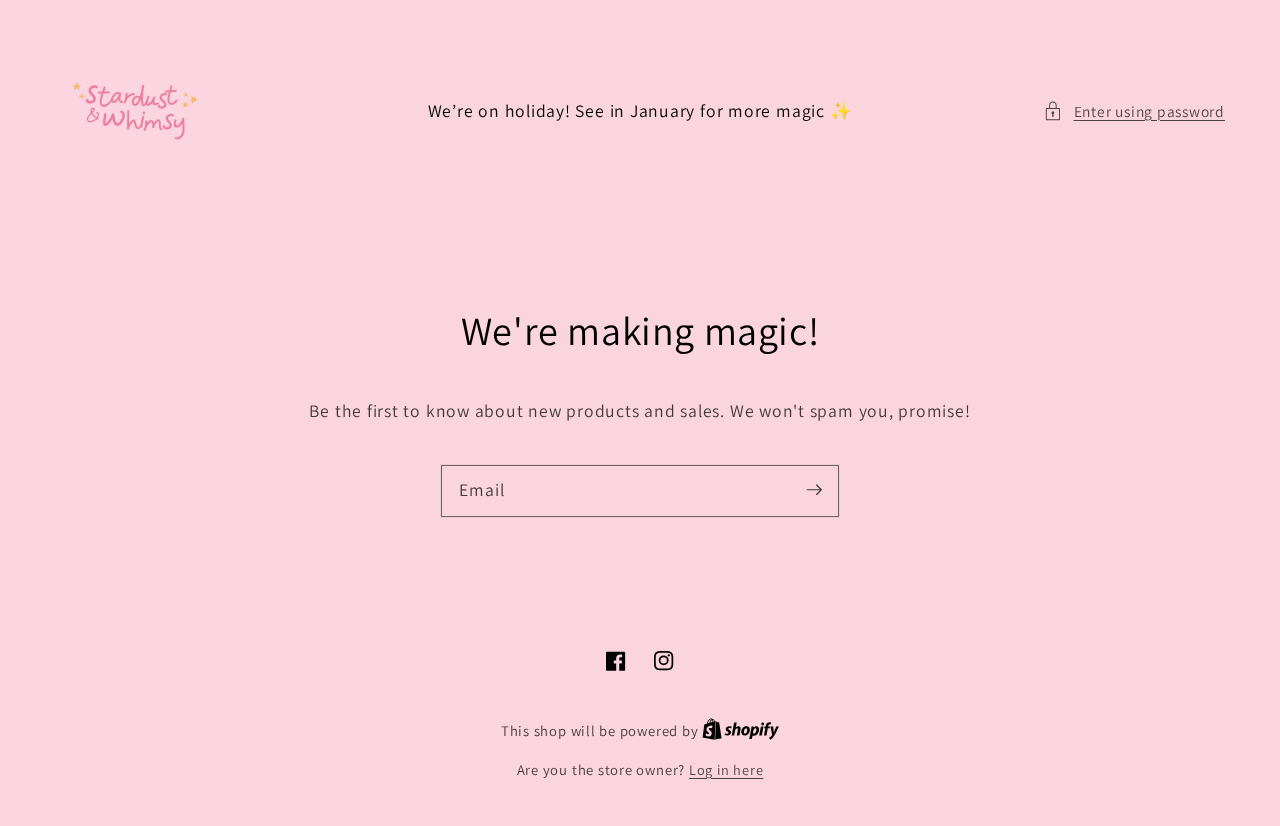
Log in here (726, 769)
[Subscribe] (814, 490)
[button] (1134, 111)
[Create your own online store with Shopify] (740, 730)
